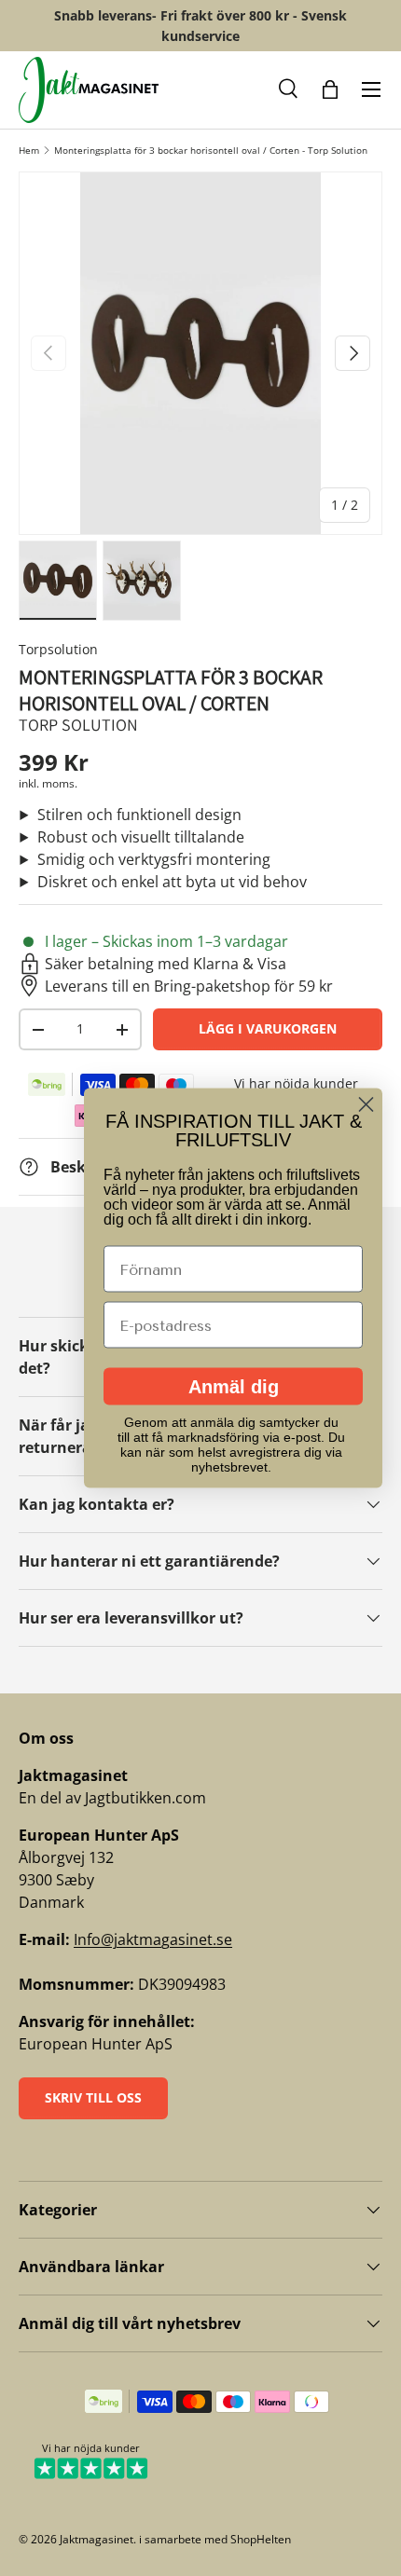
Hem (29, 150)
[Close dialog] (366, 1105)
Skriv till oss (93, 2097)
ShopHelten (261, 2539)
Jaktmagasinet (97, 2539)
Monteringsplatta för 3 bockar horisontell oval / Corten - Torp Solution (211, 150)
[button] (289, 89)
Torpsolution (58, 649)
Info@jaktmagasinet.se (153, 1939)
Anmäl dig (234, 1387)
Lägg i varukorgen (268, 1028)
